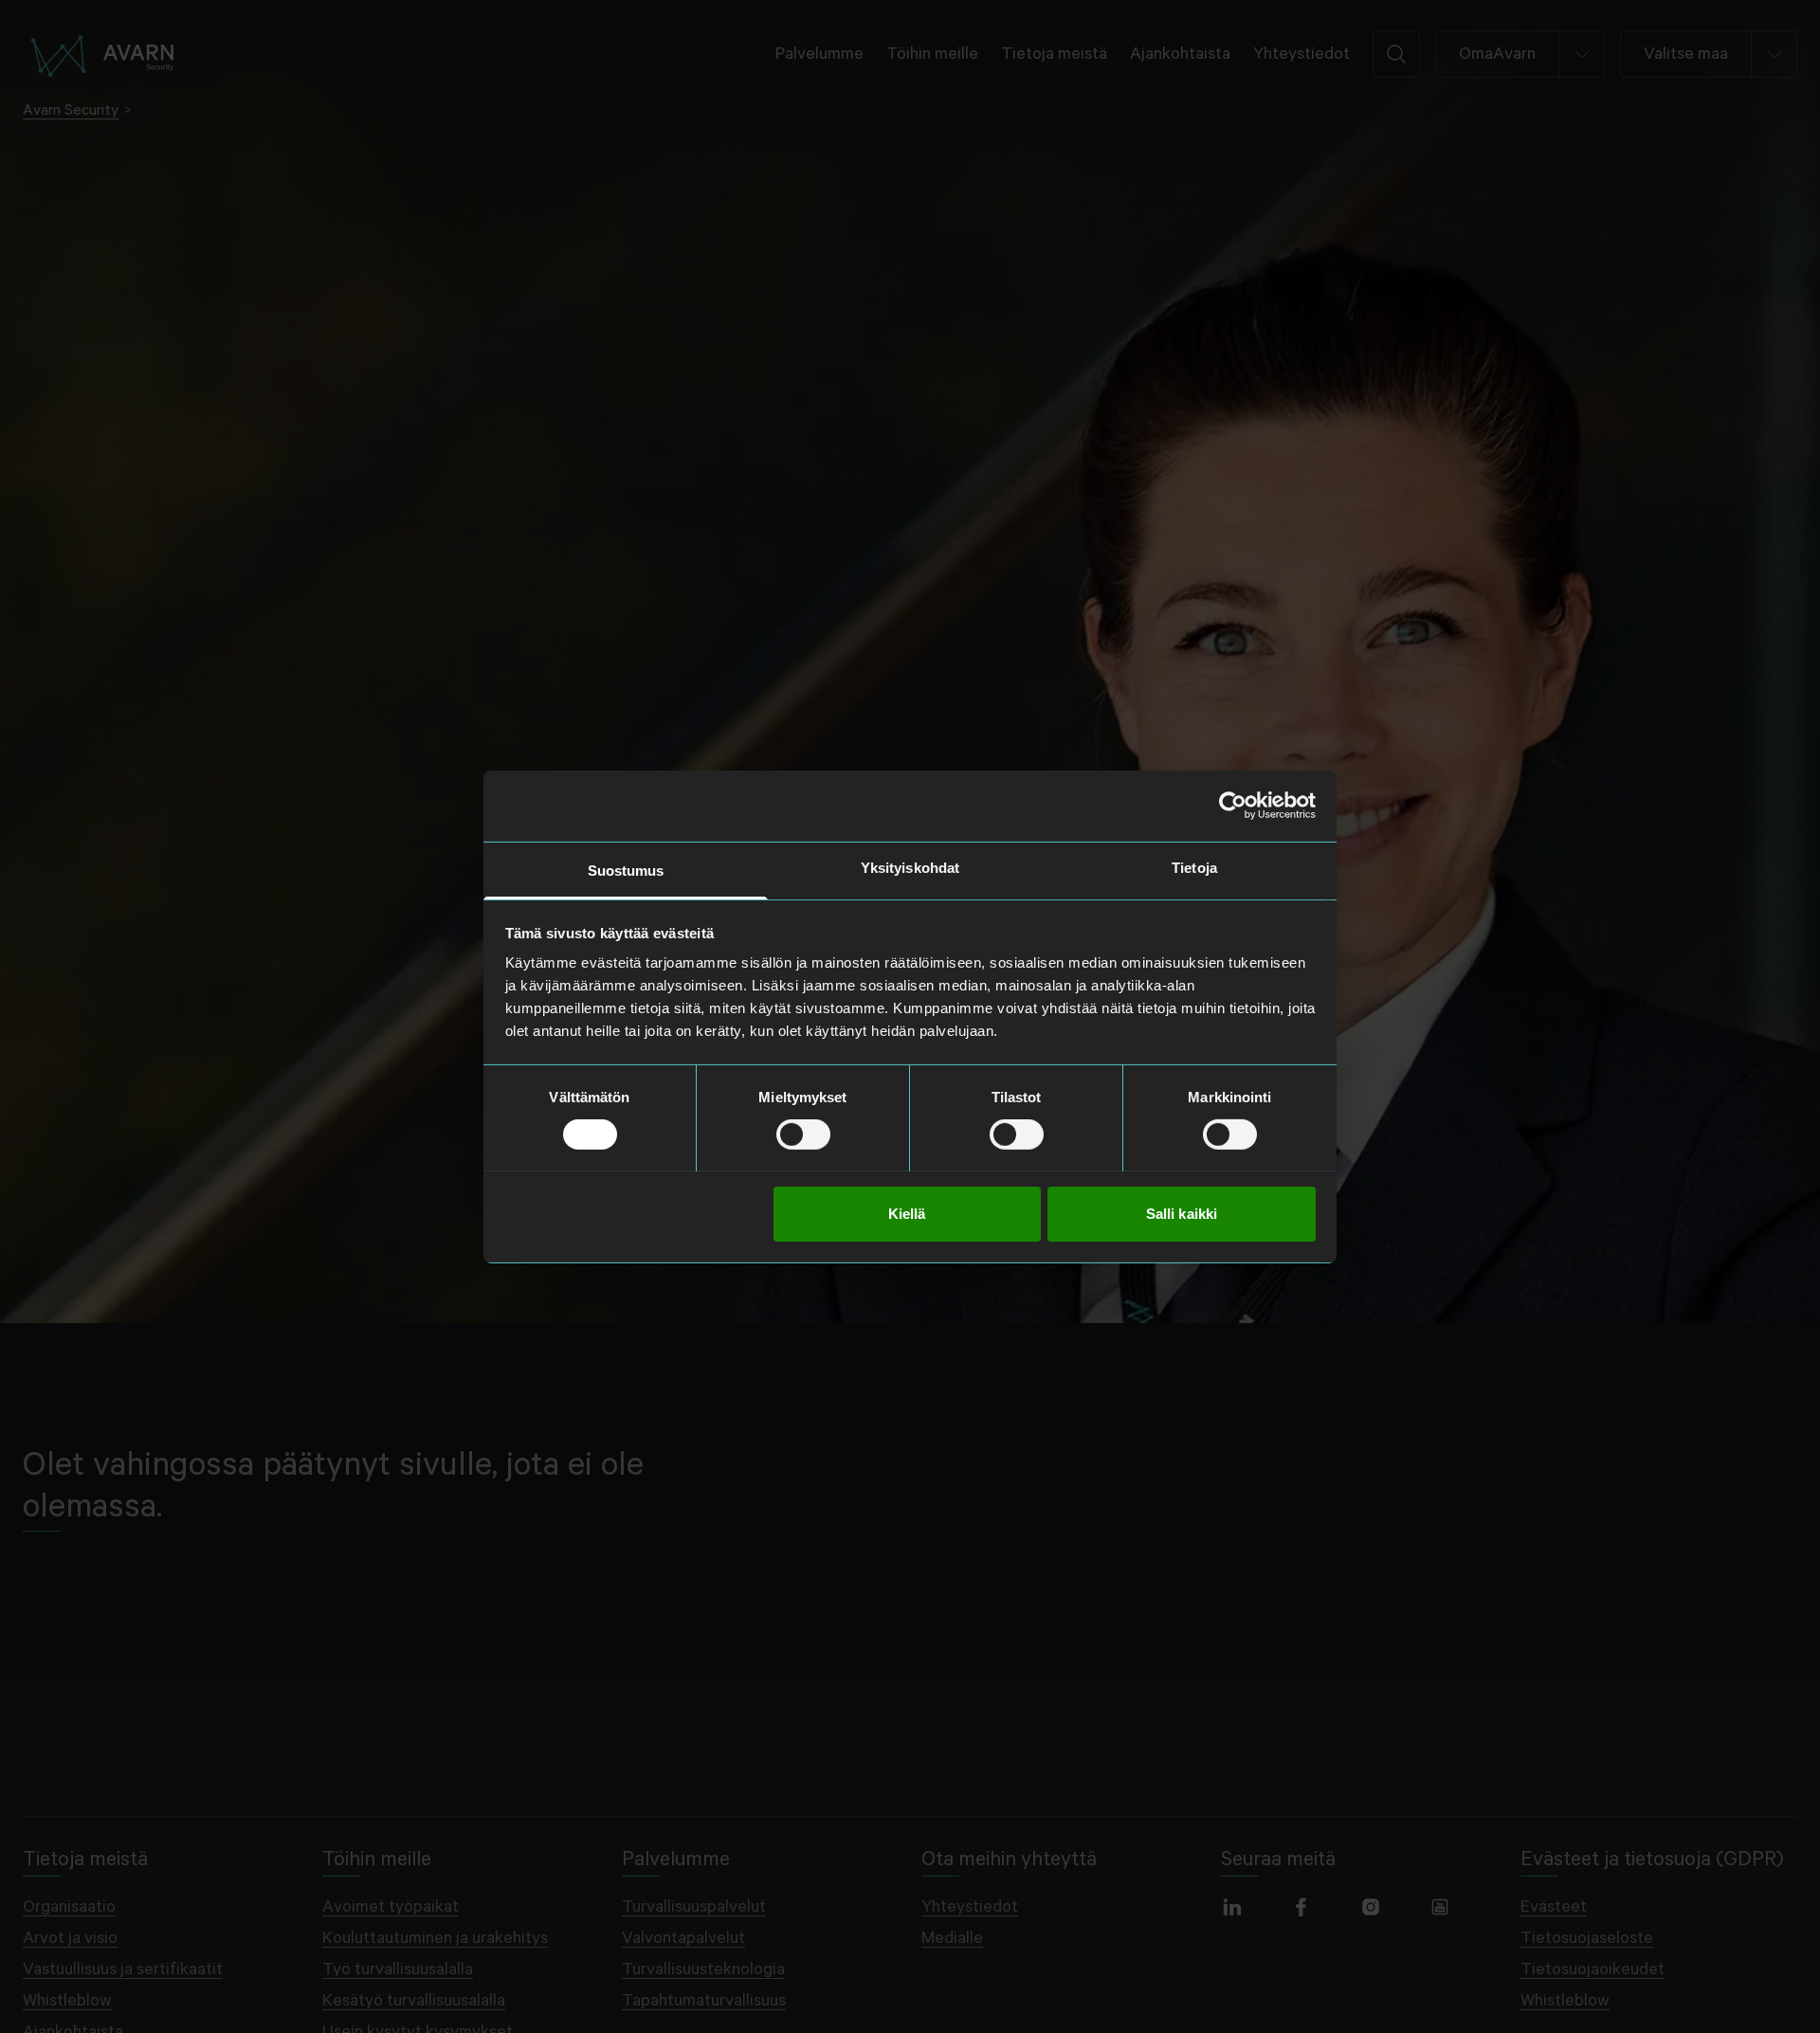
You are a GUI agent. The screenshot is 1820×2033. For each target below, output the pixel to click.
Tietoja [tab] (1194, 867)
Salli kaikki (1182, 1213)
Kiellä (907, 1213)
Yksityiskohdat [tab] (910, 867)
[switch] (803, 1134)
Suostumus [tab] (626, 870)
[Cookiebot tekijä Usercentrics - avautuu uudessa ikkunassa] (1233, 806)
